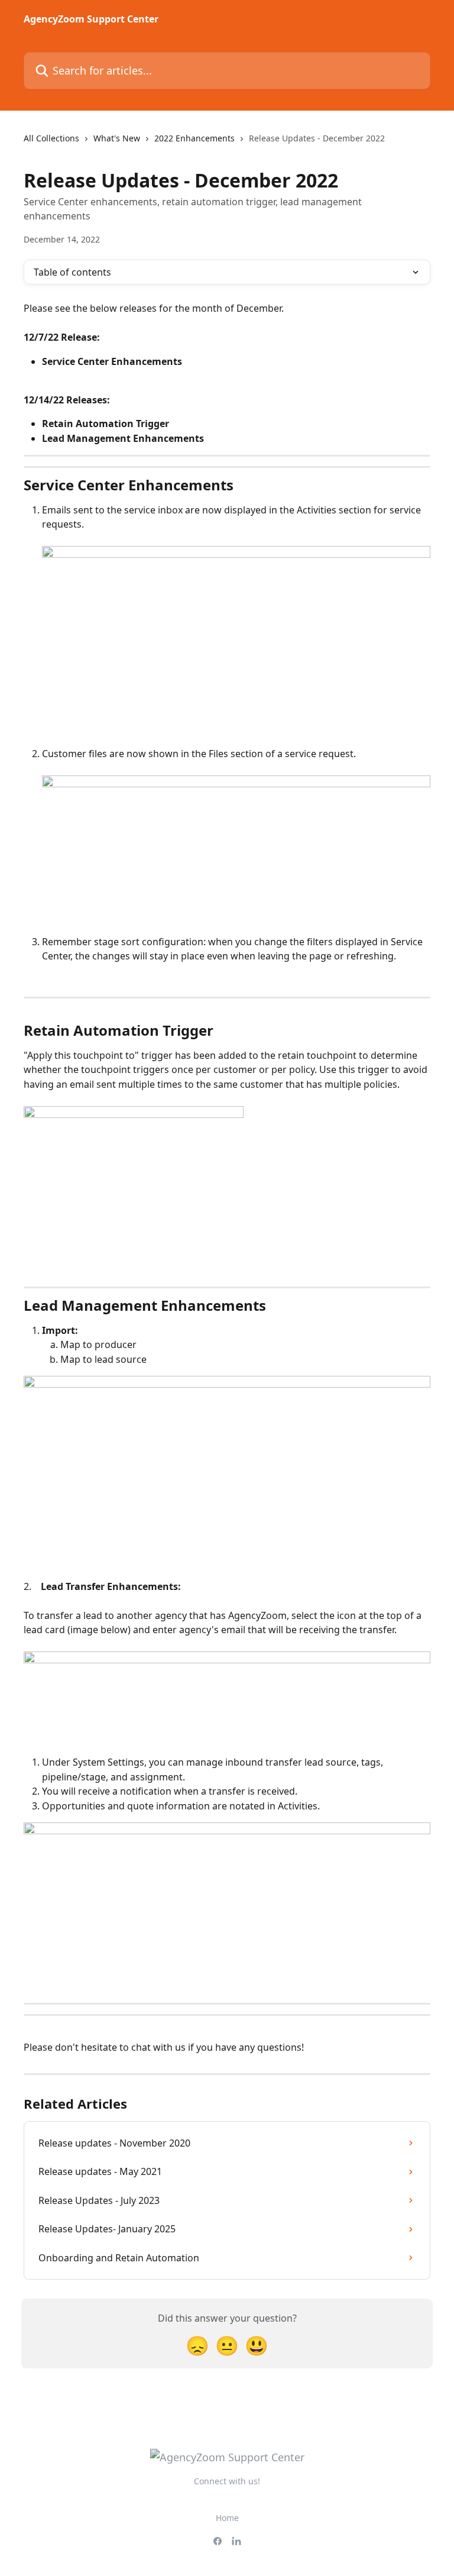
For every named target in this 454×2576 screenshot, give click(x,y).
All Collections (51, 138)
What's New (117, 138)
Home (227, 2518)
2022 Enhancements (194, 138)
